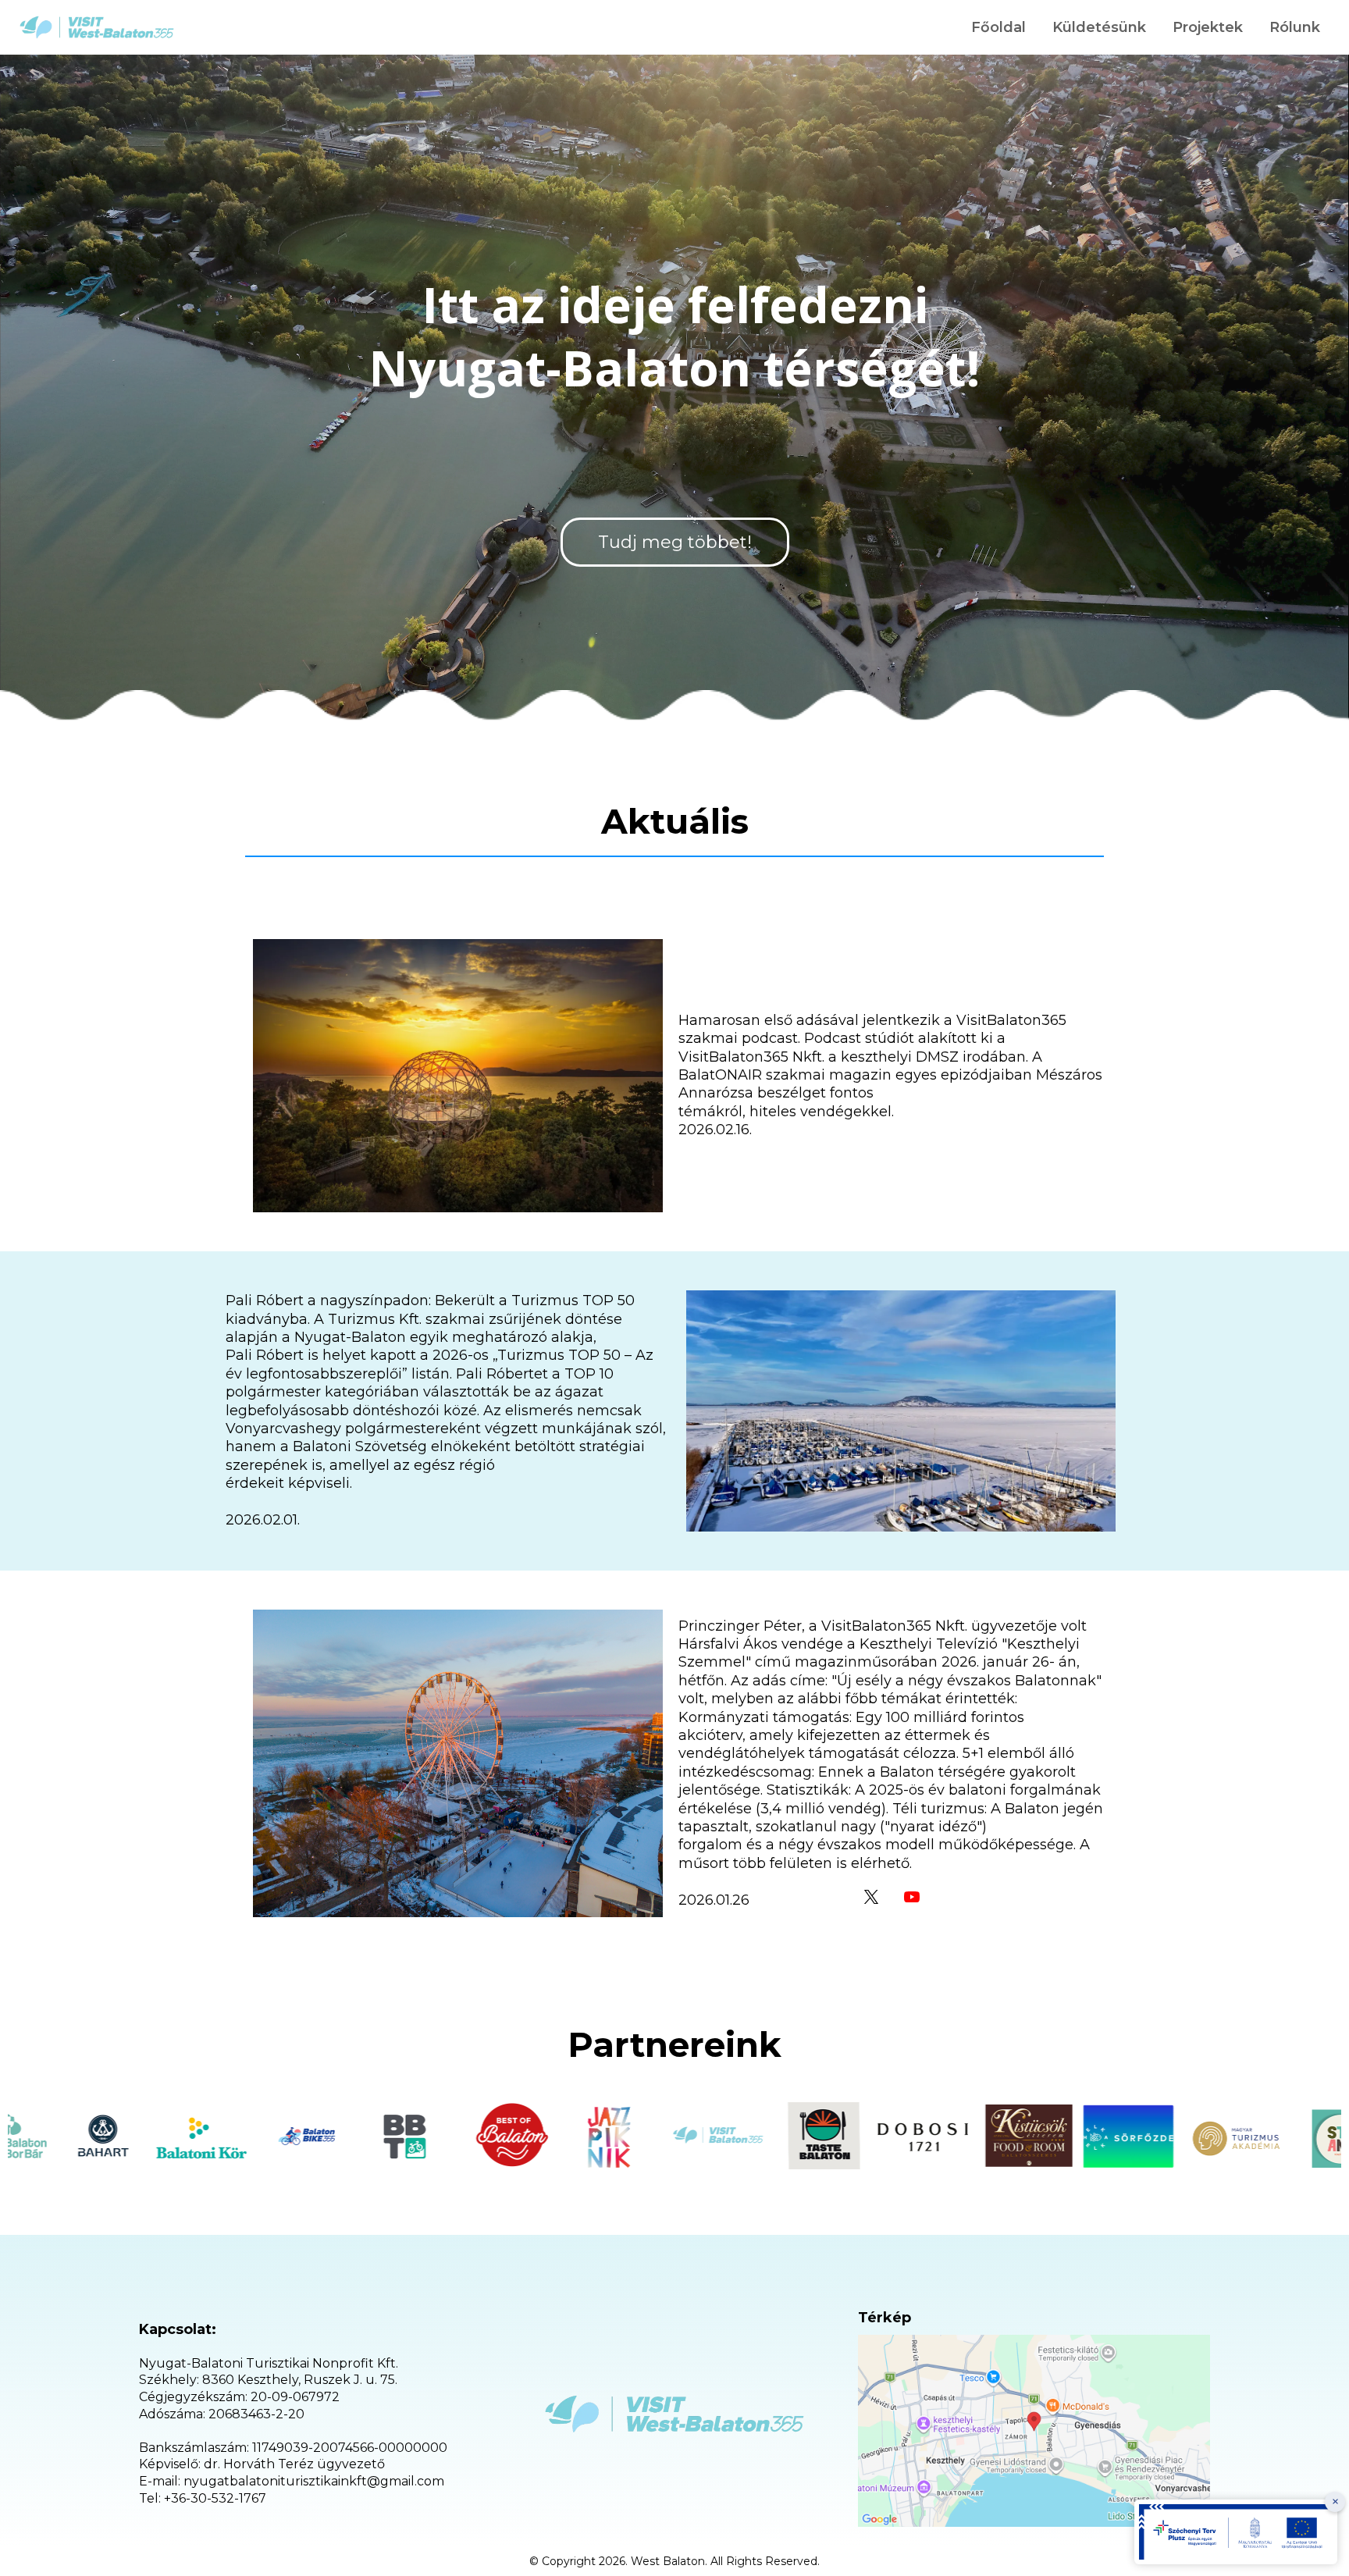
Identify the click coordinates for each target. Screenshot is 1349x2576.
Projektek (1208, 27)
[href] (1034, 2431)
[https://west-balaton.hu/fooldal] (97, 27)
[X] (871, 1897)
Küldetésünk (1099, 27)
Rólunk (1295, 27)
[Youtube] (912, 1897)
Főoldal (998, 27)
